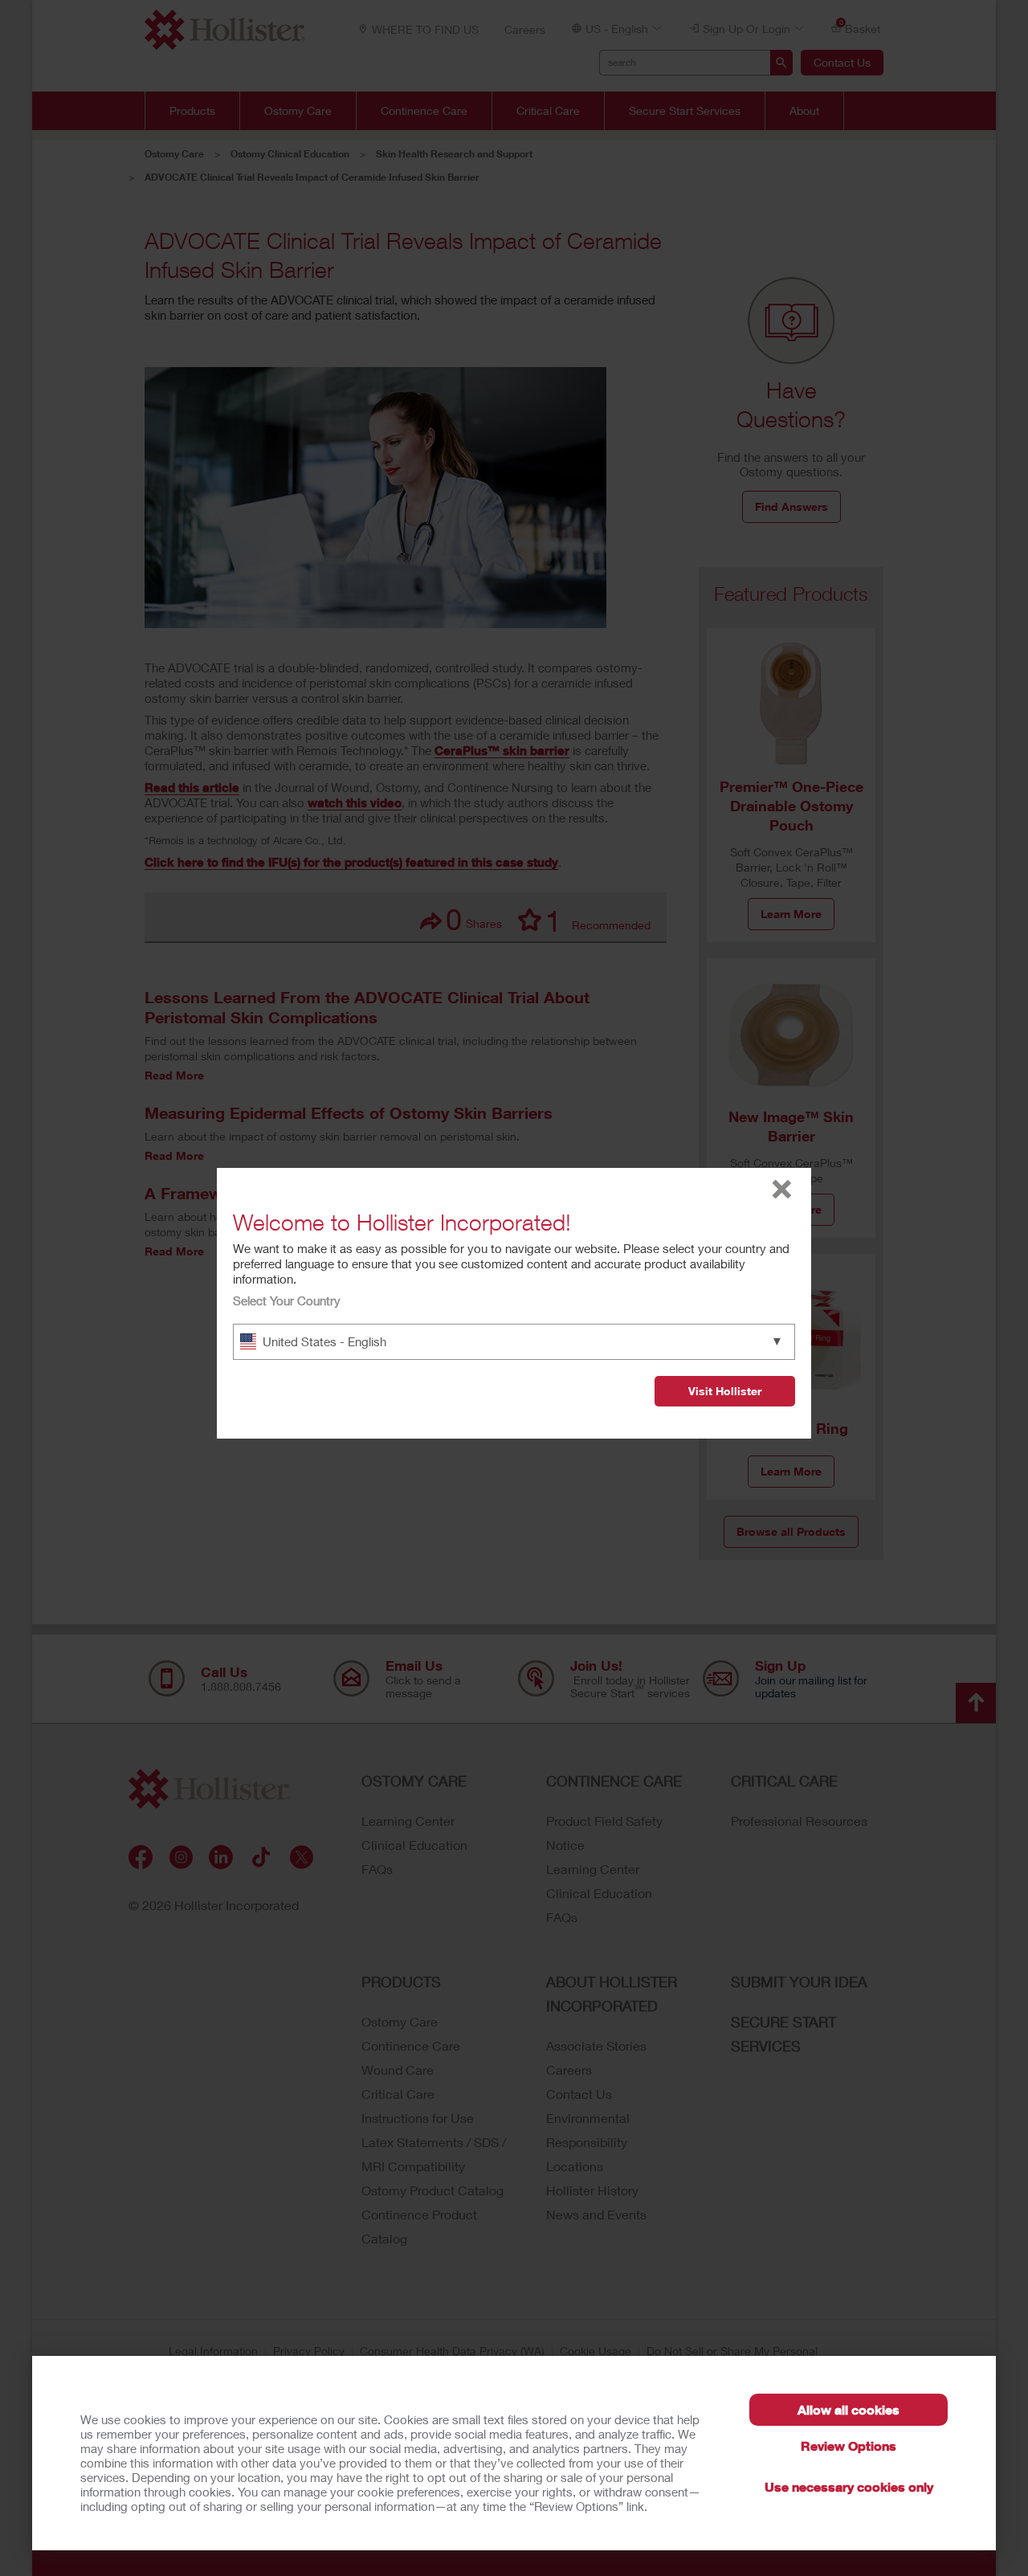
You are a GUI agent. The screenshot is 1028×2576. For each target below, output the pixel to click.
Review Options (849, 2445)
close (782, 1189)
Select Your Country (287, 1300)
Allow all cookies (849, 2409)
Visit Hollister (725, 1391)
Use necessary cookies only (849, 2486)
